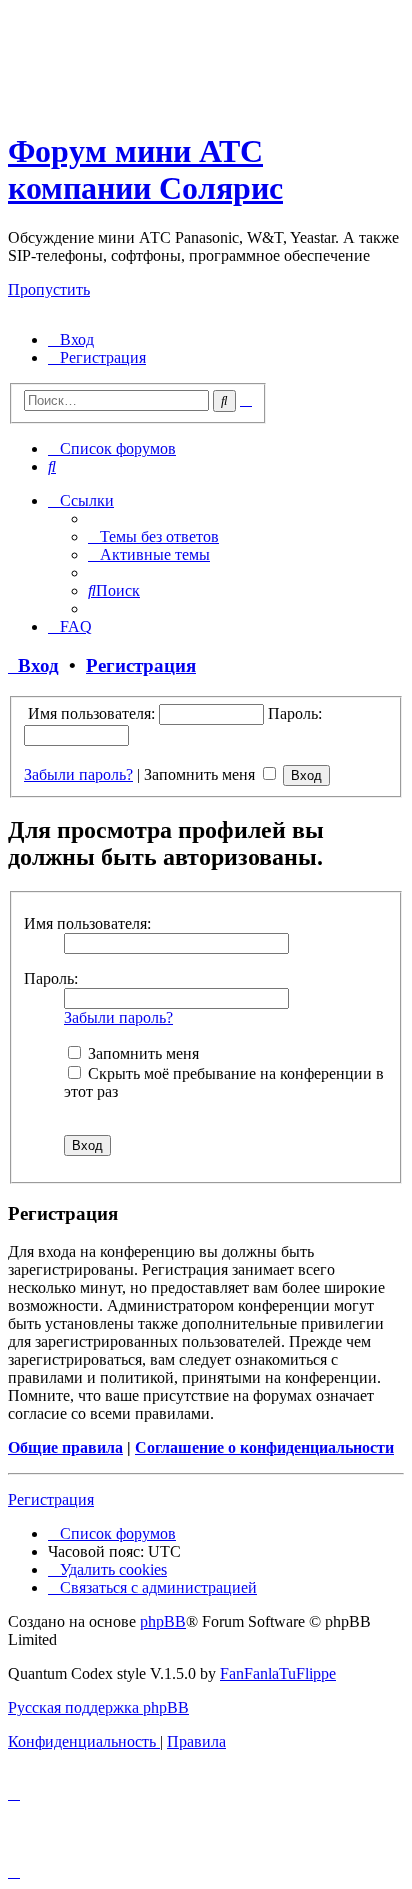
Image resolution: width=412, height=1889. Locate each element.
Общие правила (65, 1447)
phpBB (163, 1621)
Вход (33, 665)
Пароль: (51, 978)
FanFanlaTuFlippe (278, 1673)
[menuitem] (71, 339)
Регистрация (141, 665)
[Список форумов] (183, 102)
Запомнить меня (201, 774)
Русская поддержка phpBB (98, 1707)
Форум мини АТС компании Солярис (145, 169)
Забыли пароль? (78, 774)
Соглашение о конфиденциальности (264, 1447)
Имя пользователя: (87, 923)
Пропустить (49, 289)
